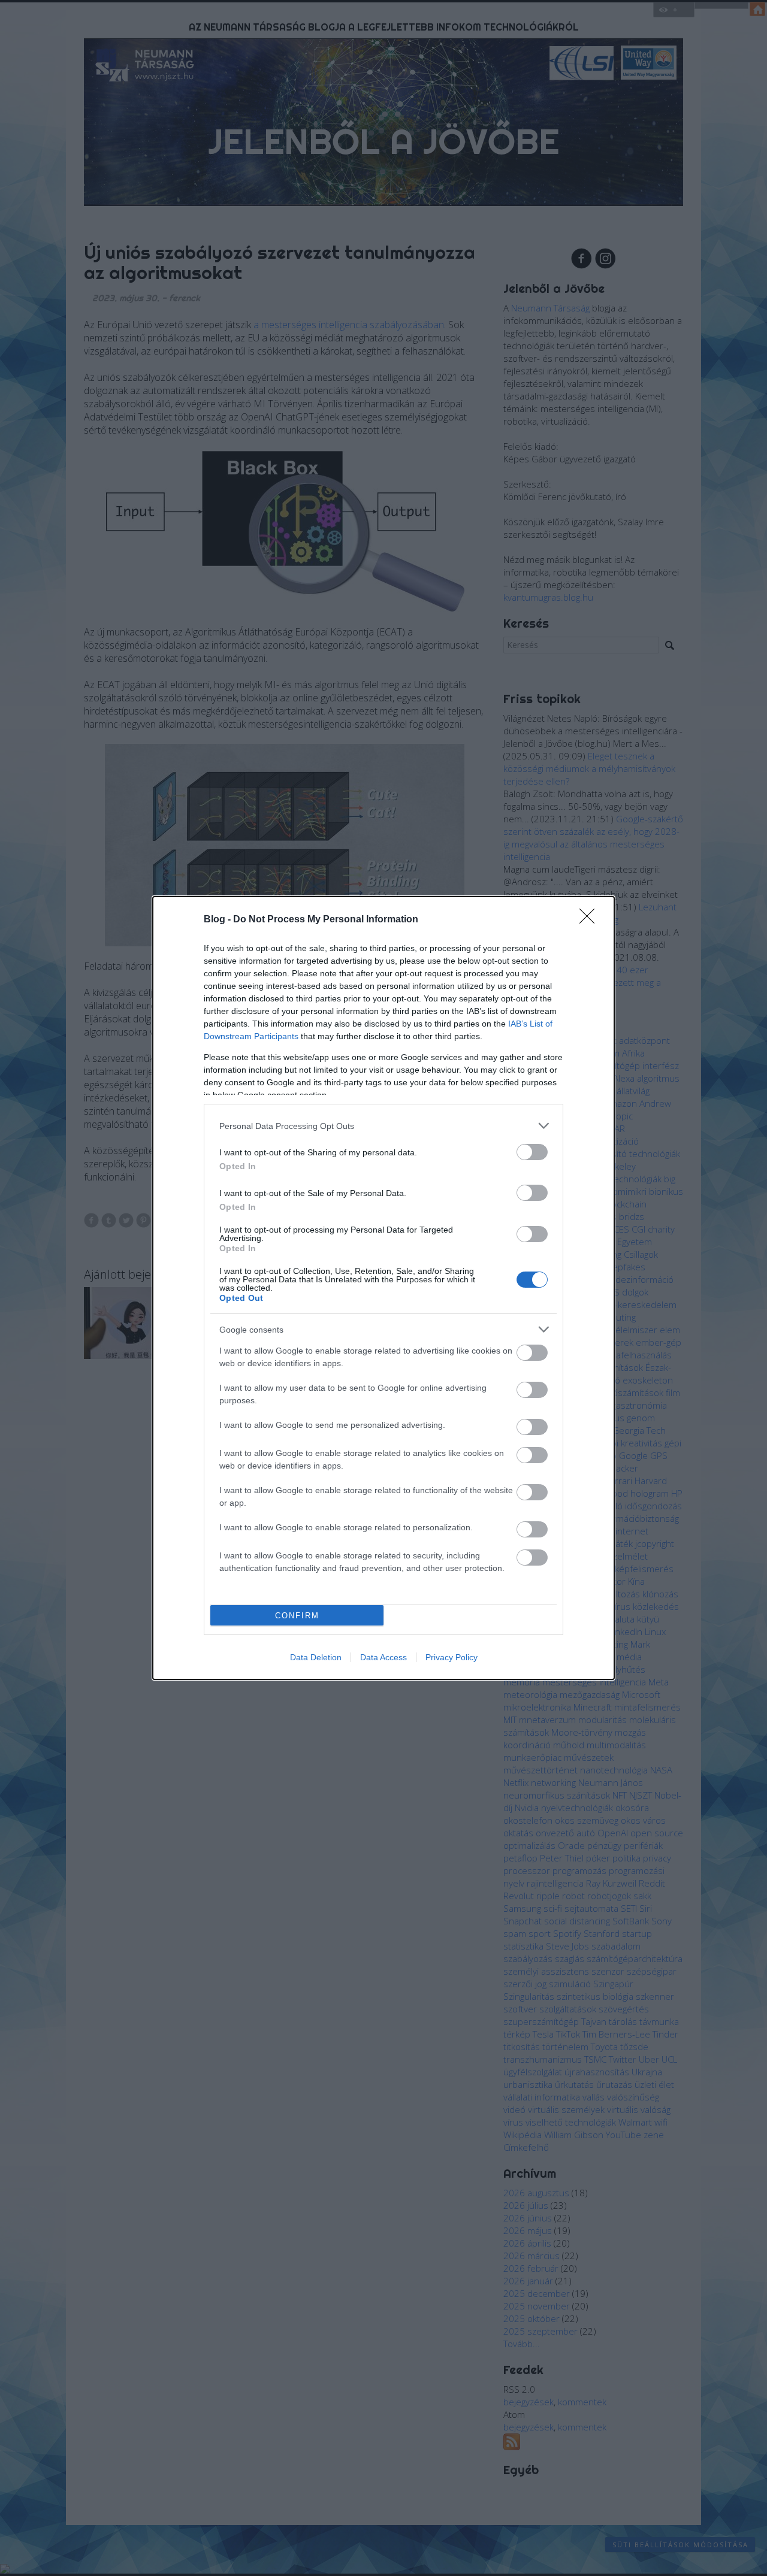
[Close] (591, 920)
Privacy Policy (452, 1657)
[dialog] (383, 1288)
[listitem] (383, 1126)
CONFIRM (297, 1616)
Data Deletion (316, 1657)
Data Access (383, 1657)
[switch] (532, 1152)
